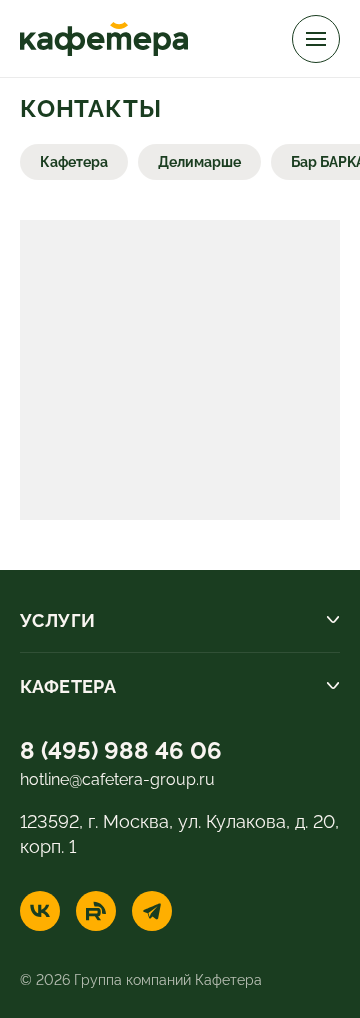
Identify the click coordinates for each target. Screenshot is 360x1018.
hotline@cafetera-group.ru (117, 778)
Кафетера (74, 160)
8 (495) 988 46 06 (121, 748)
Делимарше (199, 160)
